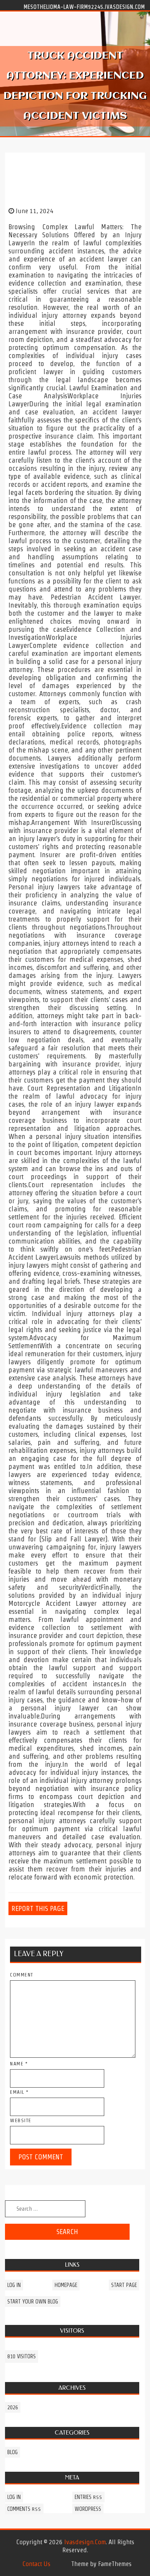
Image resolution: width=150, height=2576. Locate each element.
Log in (14, 2285)
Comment (22, 1975)
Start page (124, 2285)
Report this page (38, 1908)
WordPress (88, 2509)
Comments (24, 2509)
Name (19, 2064)
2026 (13, 2407)
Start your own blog (33, 2302)
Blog (12, 2452)
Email (19, 2092)
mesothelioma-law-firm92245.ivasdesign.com (84, 7)
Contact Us (36, 2564)
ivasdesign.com (85, 2542)
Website (21, 2120)
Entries (88, 2497)
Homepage (66, 2285)
